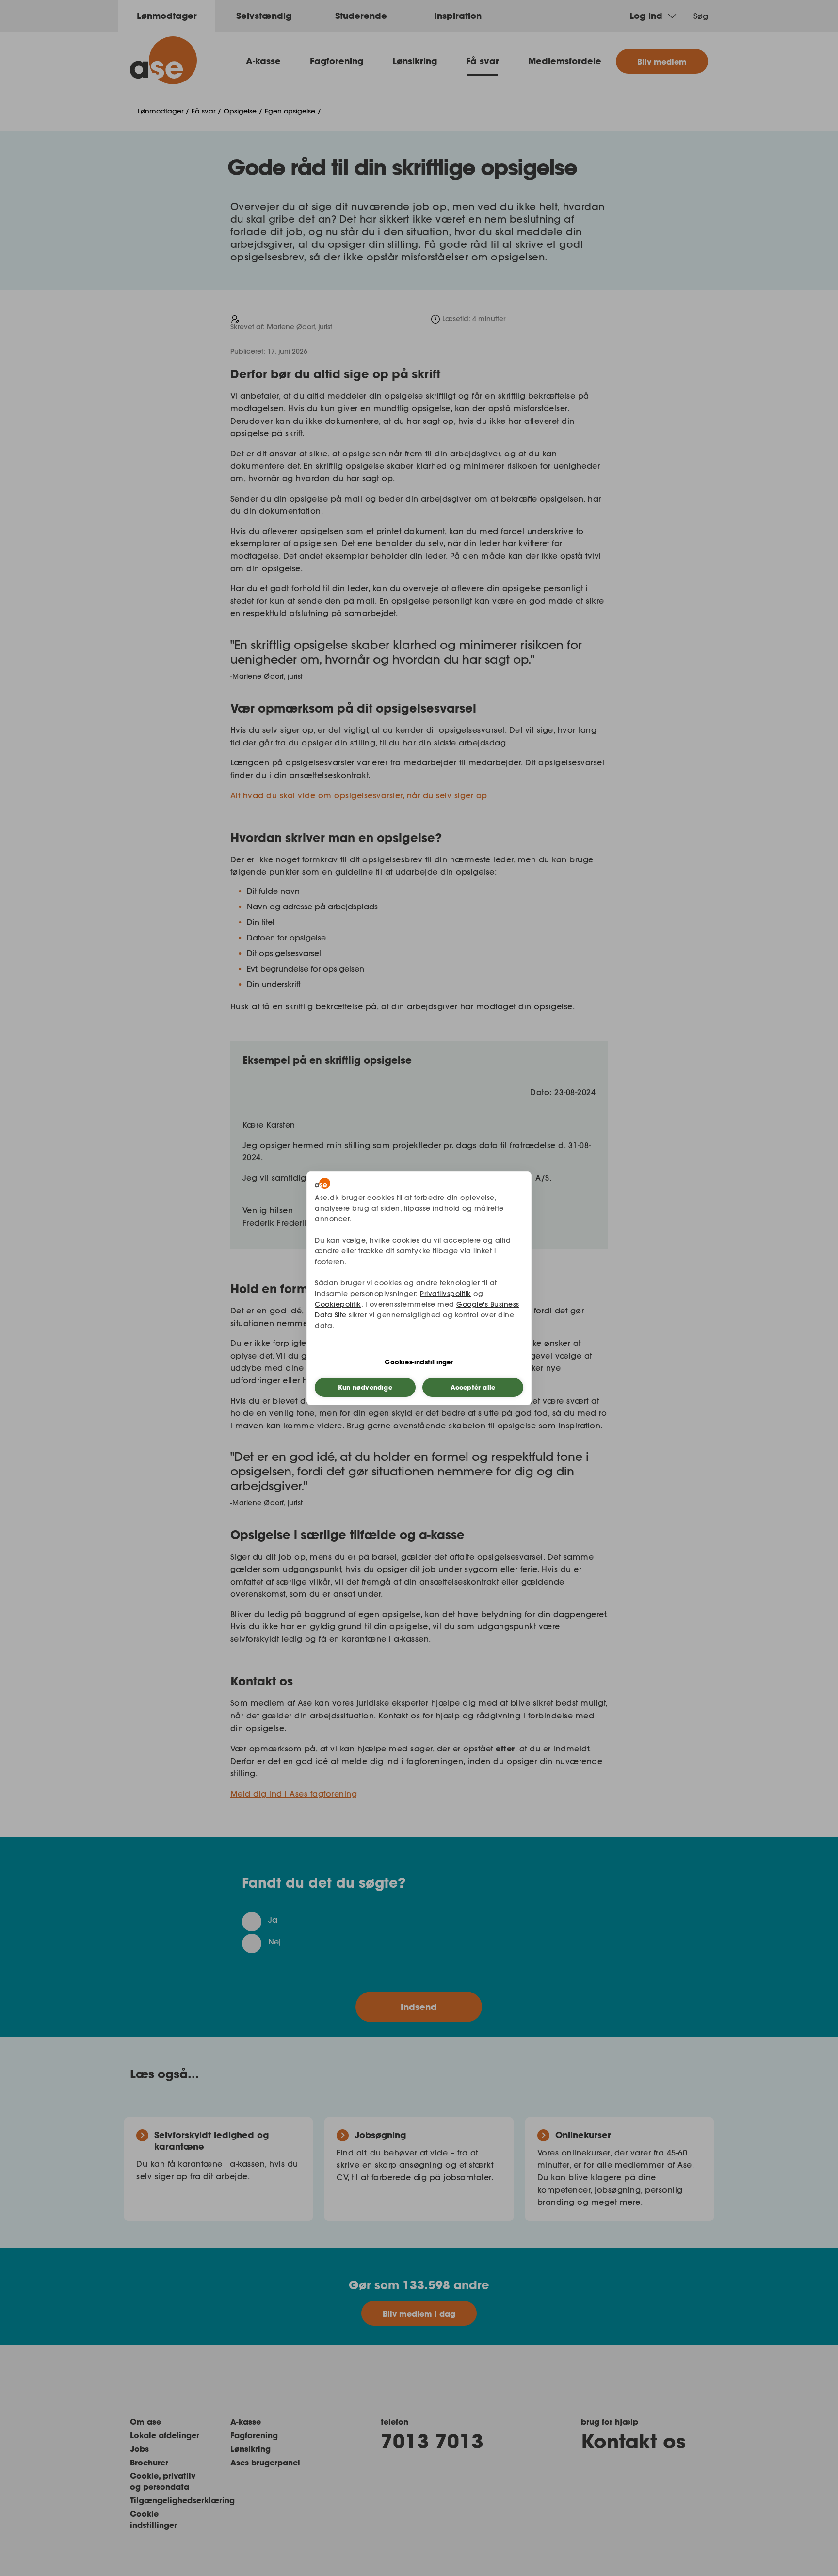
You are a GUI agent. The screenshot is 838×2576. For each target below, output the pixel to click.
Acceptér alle (473, 1387)
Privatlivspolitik (446, 1294)
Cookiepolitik (338, 1304)
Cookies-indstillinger (419, 1362)
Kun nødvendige (365, 1387)
